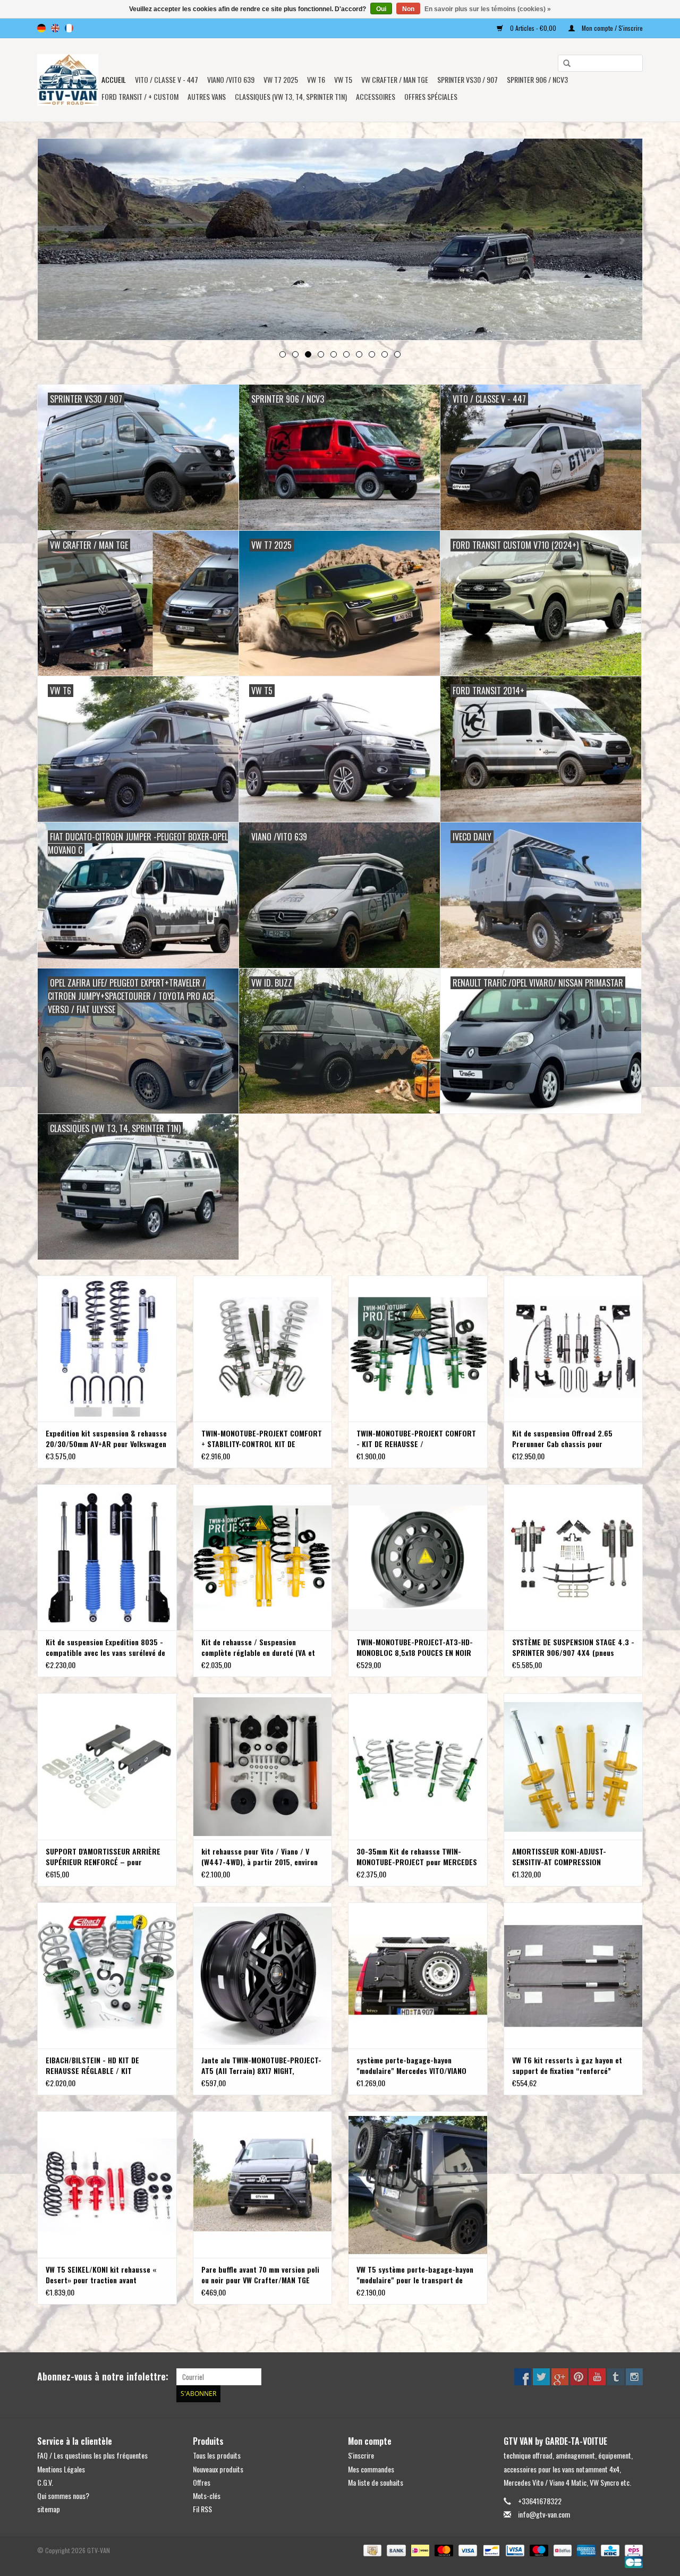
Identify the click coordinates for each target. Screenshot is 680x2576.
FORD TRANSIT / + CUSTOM (140, 96)
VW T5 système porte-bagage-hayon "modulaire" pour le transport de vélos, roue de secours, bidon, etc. (415, 2275)
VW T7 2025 (281, 79)
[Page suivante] (622, 240)
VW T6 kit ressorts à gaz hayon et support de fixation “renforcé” (567, 2065)
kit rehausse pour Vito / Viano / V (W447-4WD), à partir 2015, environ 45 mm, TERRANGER (260, 1857)
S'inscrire (361, 2455)
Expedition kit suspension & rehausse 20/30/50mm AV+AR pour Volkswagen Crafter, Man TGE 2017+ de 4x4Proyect (106, 1439)
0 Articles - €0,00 (533, 28)
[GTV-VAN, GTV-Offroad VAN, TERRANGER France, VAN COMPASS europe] (68, 80)
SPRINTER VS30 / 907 (467, 79)
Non (408, 9)
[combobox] (600, 63)
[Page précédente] (58, 240)
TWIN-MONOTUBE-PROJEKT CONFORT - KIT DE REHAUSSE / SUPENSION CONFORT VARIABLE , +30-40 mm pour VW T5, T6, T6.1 (416, 1439)
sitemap (49, 2509)
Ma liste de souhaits (376, 2482)
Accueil (114, 79)
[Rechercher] (563, 64)
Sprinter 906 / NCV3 (537, 79)
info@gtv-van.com (544, 2514)
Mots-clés (207, 2496)
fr (69, 28)
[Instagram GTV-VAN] (634, 2377)
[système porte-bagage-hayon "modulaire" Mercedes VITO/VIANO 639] (418, 1975)
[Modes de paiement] (371, 2550)
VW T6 (316, 79)
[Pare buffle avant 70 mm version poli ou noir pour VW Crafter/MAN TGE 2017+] (263, 2184)
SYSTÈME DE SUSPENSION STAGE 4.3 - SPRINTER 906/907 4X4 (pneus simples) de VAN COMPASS (573, 1647)
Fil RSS (202, 2509)
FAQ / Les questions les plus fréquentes (92, 2455)
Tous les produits (217, 2455)
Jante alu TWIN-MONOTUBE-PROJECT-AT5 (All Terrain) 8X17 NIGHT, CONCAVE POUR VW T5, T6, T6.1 (261, 2065)
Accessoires (376, 96)
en (55, 28)
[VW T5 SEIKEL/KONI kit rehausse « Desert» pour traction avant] (107, 2184)
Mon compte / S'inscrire (611, 28)
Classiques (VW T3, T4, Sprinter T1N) (291, 96)
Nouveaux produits (218, 2469)
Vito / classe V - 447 (167, 79)
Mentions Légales (61, 2469)
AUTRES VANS (207, 96)
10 (397, 354)
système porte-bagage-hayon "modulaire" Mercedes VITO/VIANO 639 (411, 2065)
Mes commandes (371, 2469)
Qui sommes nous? (63, 2496)
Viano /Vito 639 (231, 79)
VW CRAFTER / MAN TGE (395, 79)
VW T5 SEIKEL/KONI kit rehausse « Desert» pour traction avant (101, 2275)
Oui (381, 9)
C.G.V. (45, 2482)
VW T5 (343, 79)
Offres (202, 2482)
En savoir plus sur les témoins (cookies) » (488, 9)
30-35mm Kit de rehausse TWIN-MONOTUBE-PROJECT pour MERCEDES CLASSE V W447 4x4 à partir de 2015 (417, 1857)
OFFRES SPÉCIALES (431, 96)
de (41, 28)
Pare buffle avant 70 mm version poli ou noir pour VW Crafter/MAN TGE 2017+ (260, 2275)
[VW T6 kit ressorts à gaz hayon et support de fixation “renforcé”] (573, 1975)
